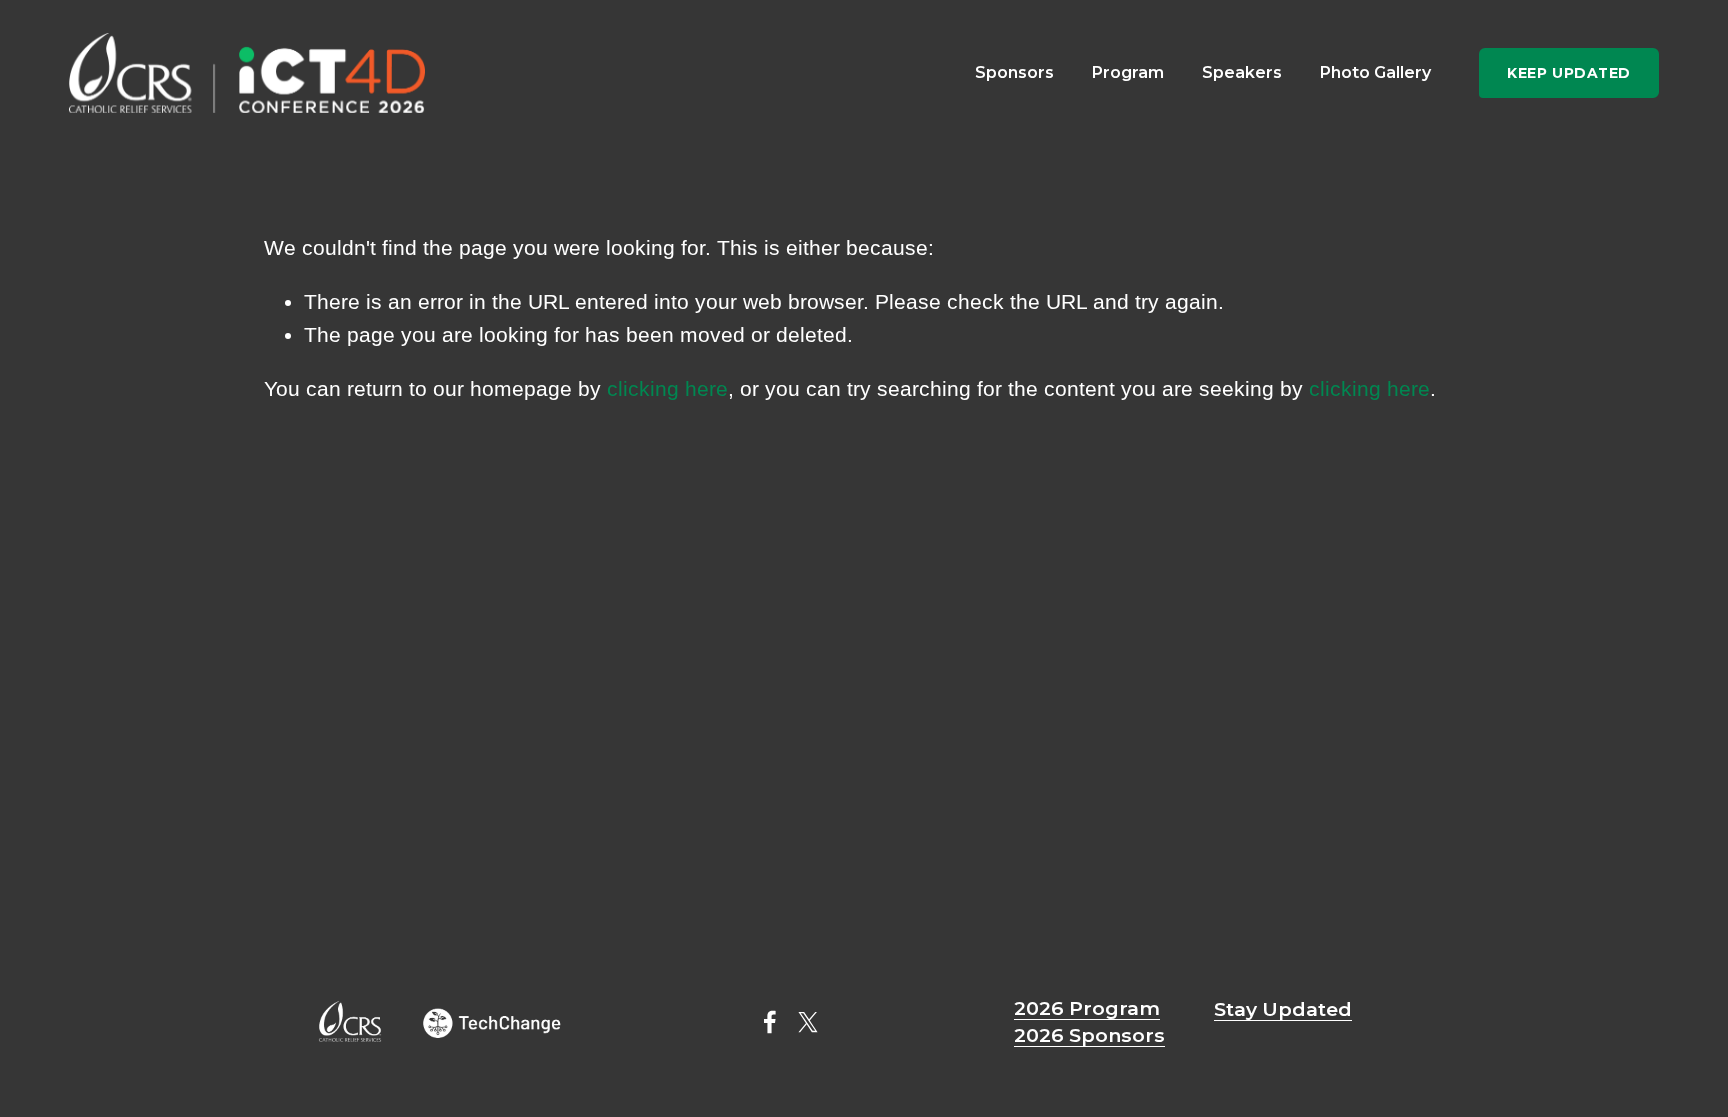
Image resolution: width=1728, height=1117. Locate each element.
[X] (808, 1022)
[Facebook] (770, 1022)
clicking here (667, 388)
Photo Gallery (1375, 72)
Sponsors (1014, 72)
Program (1128, 72)
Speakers (1242, 72)
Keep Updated (1569, 73)
